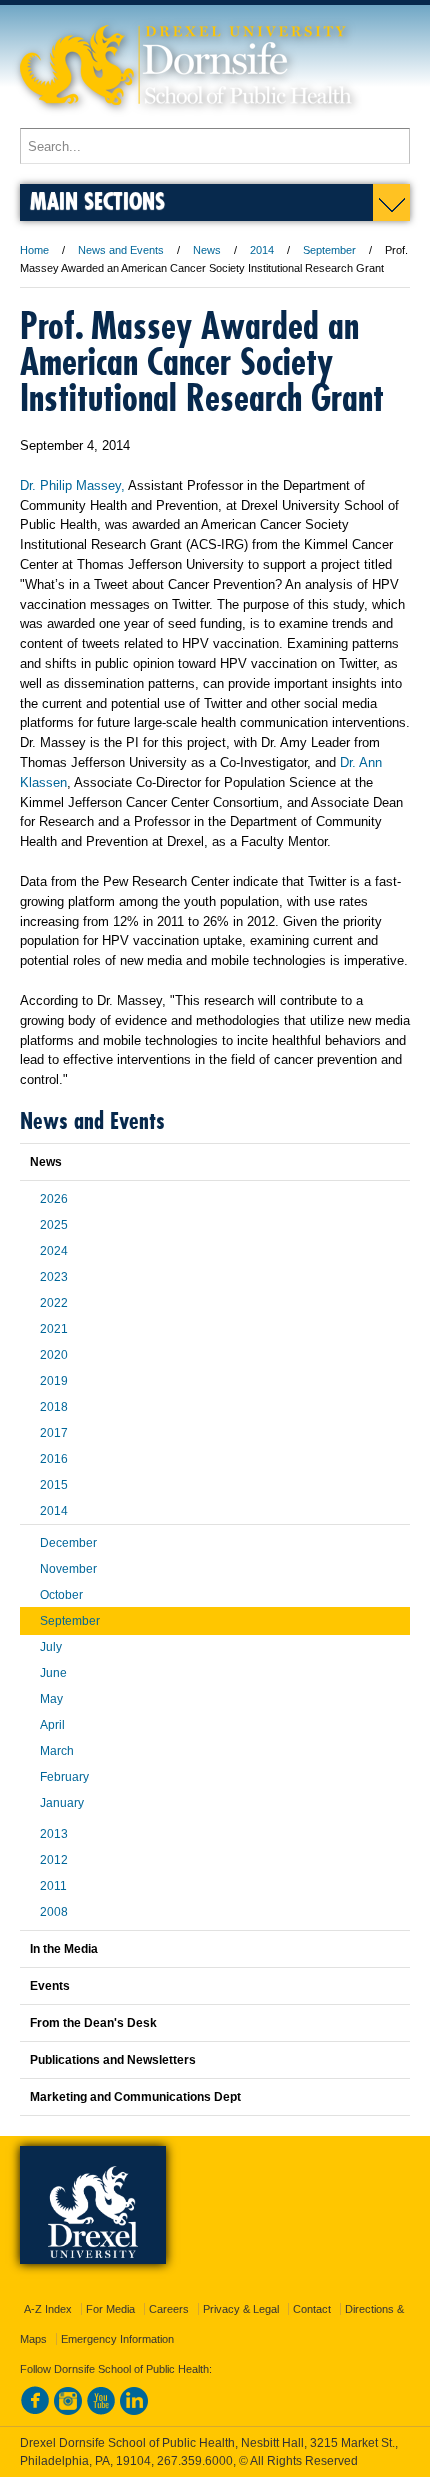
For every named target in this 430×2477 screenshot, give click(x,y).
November (68, 1569)
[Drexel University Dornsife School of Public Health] (186, 118)
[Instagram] (68, 2411)
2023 (54, 1277)
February (64, 1777)
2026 (54, 1199)
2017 (54, 1433)
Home (34, 250)
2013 (54, 1834)
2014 (262, 250)
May (51, 1699)
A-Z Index (48, 2309)
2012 (54, 1860)
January (62, 1803)
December (68, 1543)
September (329, 250)
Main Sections (97, 200)
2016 (54, 1459)
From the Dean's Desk (93, 2023)
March (57, 1751)
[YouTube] (101, 2411)
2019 (54, 1381)
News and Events (121, 250)
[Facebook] (35, 2411)
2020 (54, 1355)
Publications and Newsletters (113, 2060)
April (52, 1725)
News (207, 250)
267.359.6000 (195, 2461)
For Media (110, 2309)
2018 (54, 1407)
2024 (54, 1251)
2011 (53, 1886)
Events (50, 1986)
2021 (54, 1329)
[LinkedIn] (134, 2411)
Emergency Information (117, 2339)
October (61, 1595)
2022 (54, 1303)
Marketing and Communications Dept (135, 2097)
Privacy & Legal (241, 2309)
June (53, 1673)
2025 (54, 1225)
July (51, 1647)
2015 (54, 1485)
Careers (169, 2309)
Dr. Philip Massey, (72, 485)
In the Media (64, 1949)
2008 (54, 1912)
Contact (312, 2309)
